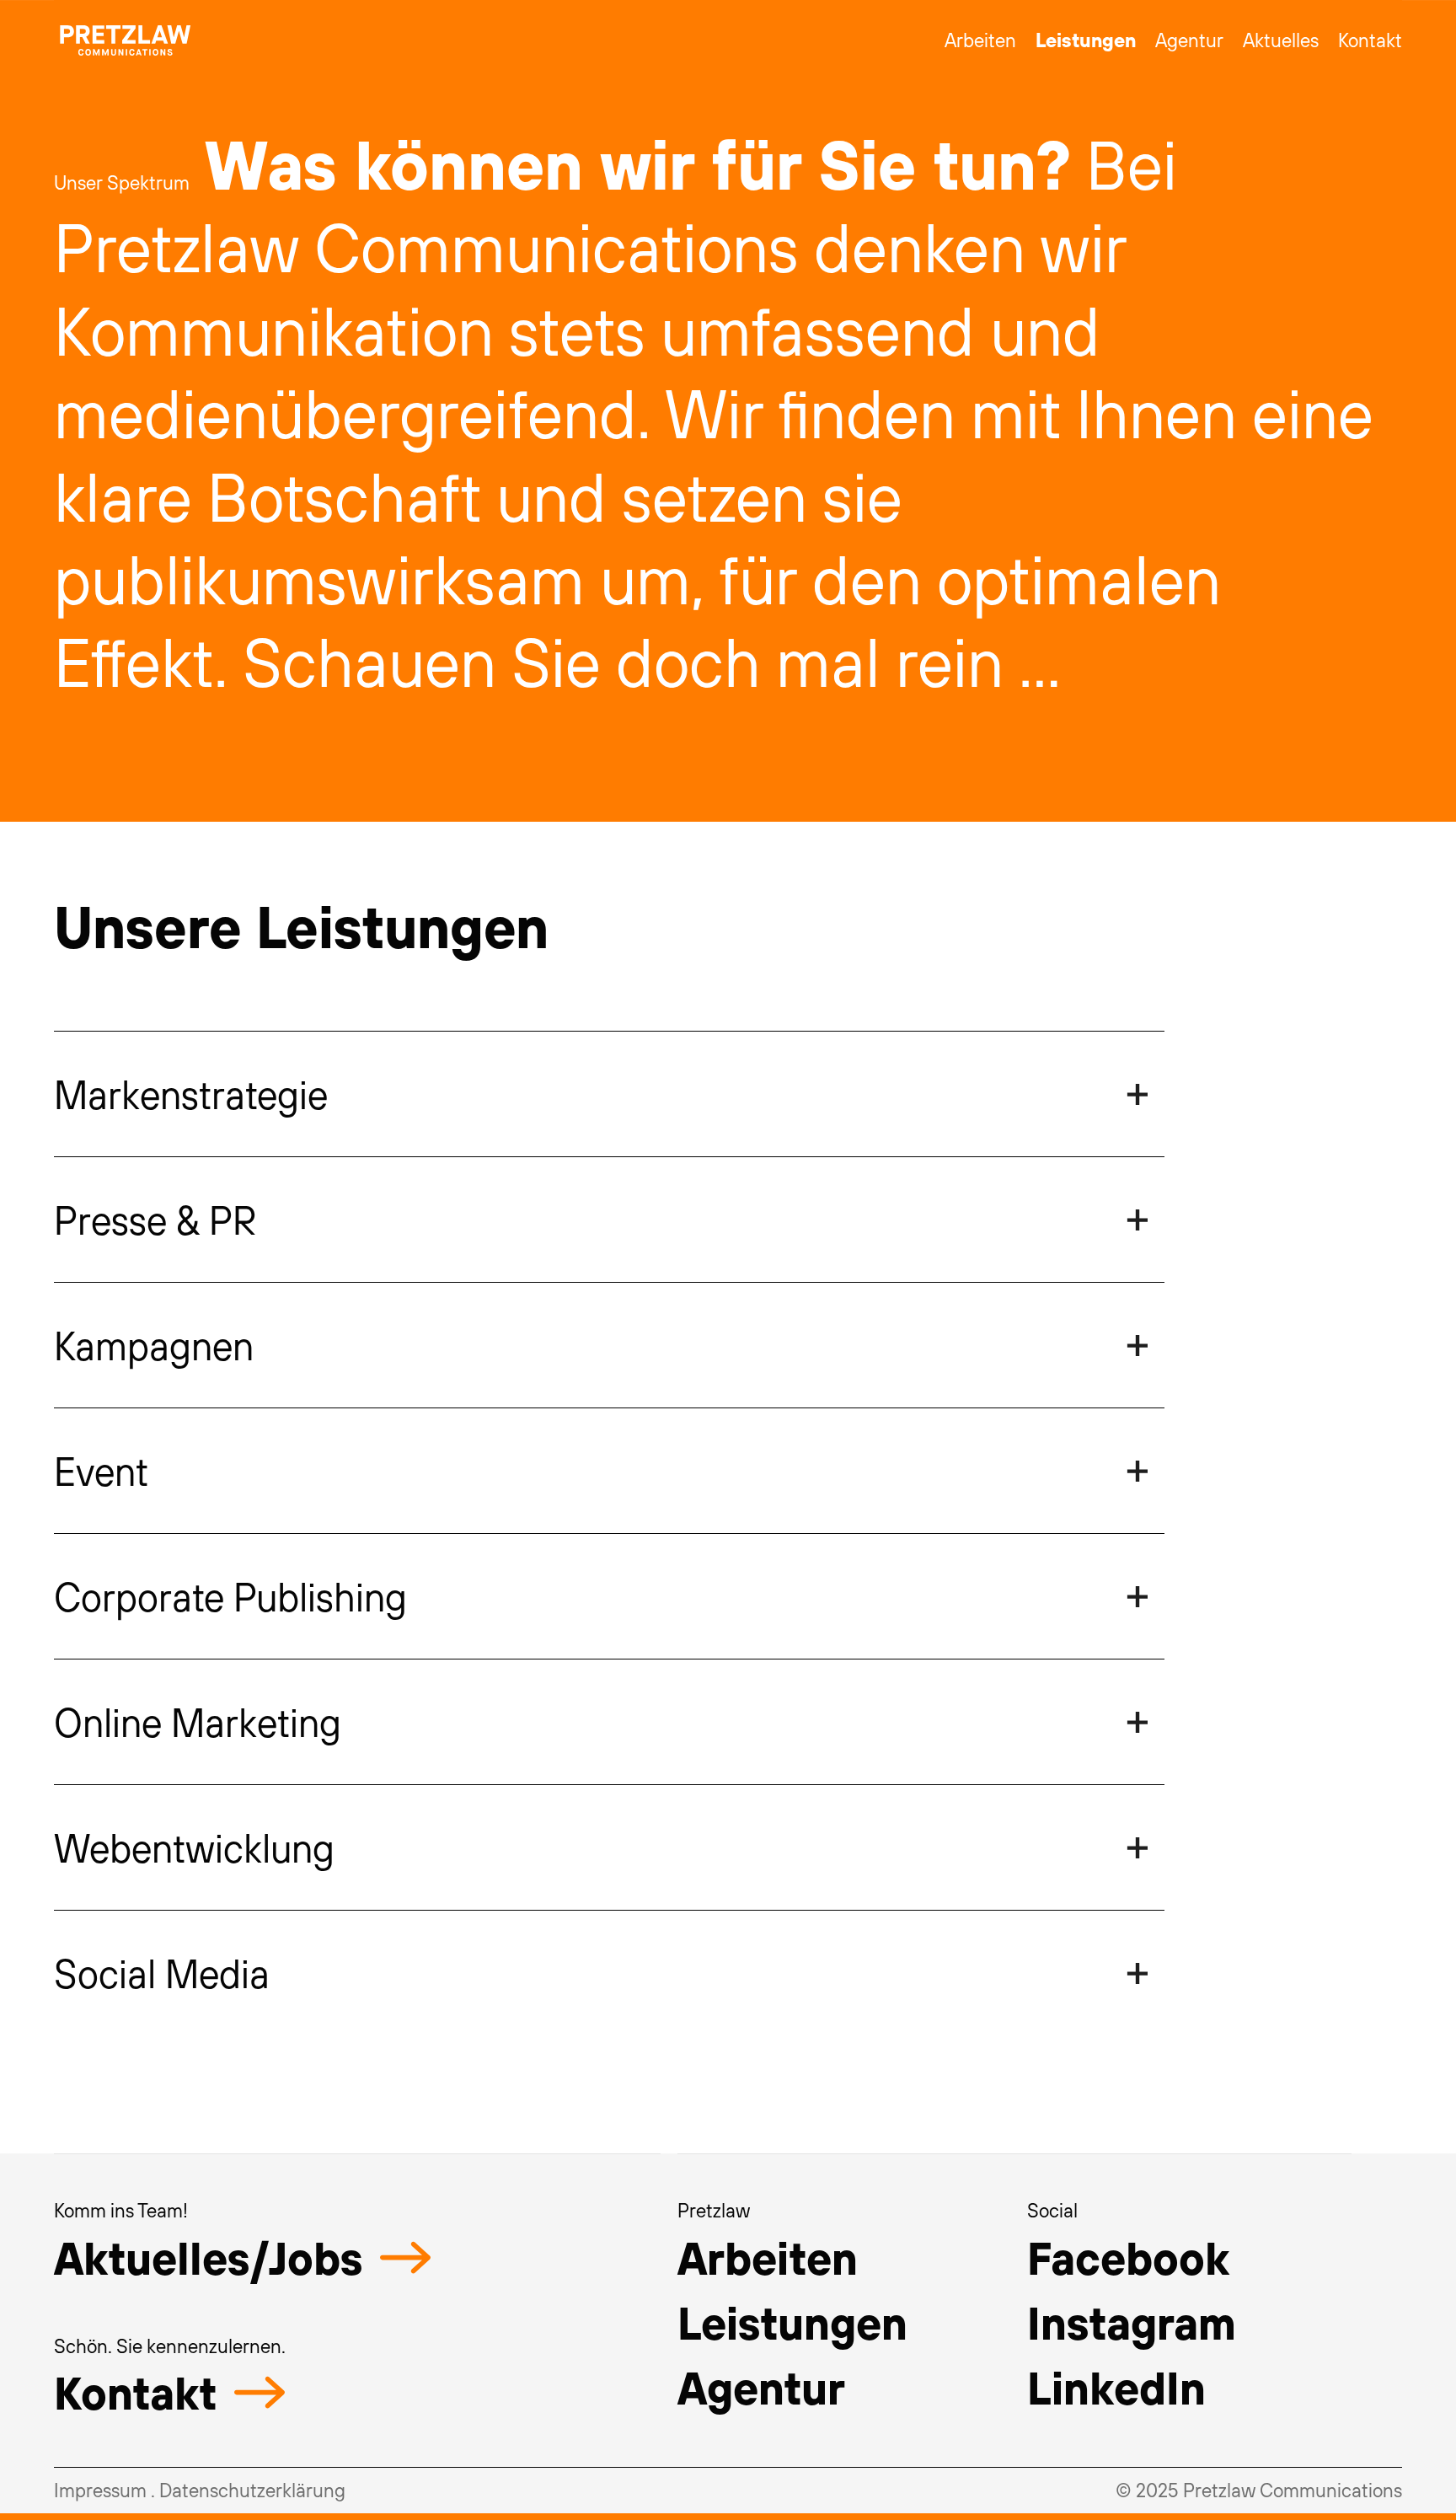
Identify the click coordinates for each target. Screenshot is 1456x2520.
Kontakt (1370, 40)
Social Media (162, 1973)
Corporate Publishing (230, 1596)
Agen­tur (761, 2387)
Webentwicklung (194, 1847)
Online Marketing (198, 1722)
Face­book (1128, 2257)
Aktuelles (1281, 40)
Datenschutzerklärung (252, 2490)
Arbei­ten (768, 2257)
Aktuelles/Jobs (209, 2257)
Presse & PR (155, 1220)
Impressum (100, 2490)
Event (101, 1471)
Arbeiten (980, 40)
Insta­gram (1132, 2322)
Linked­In (1116, 2387)
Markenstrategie (191, 1094)
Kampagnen (154, 1345)
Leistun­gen (792, 2322)
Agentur (1189, 40)
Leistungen (1086, 40)
